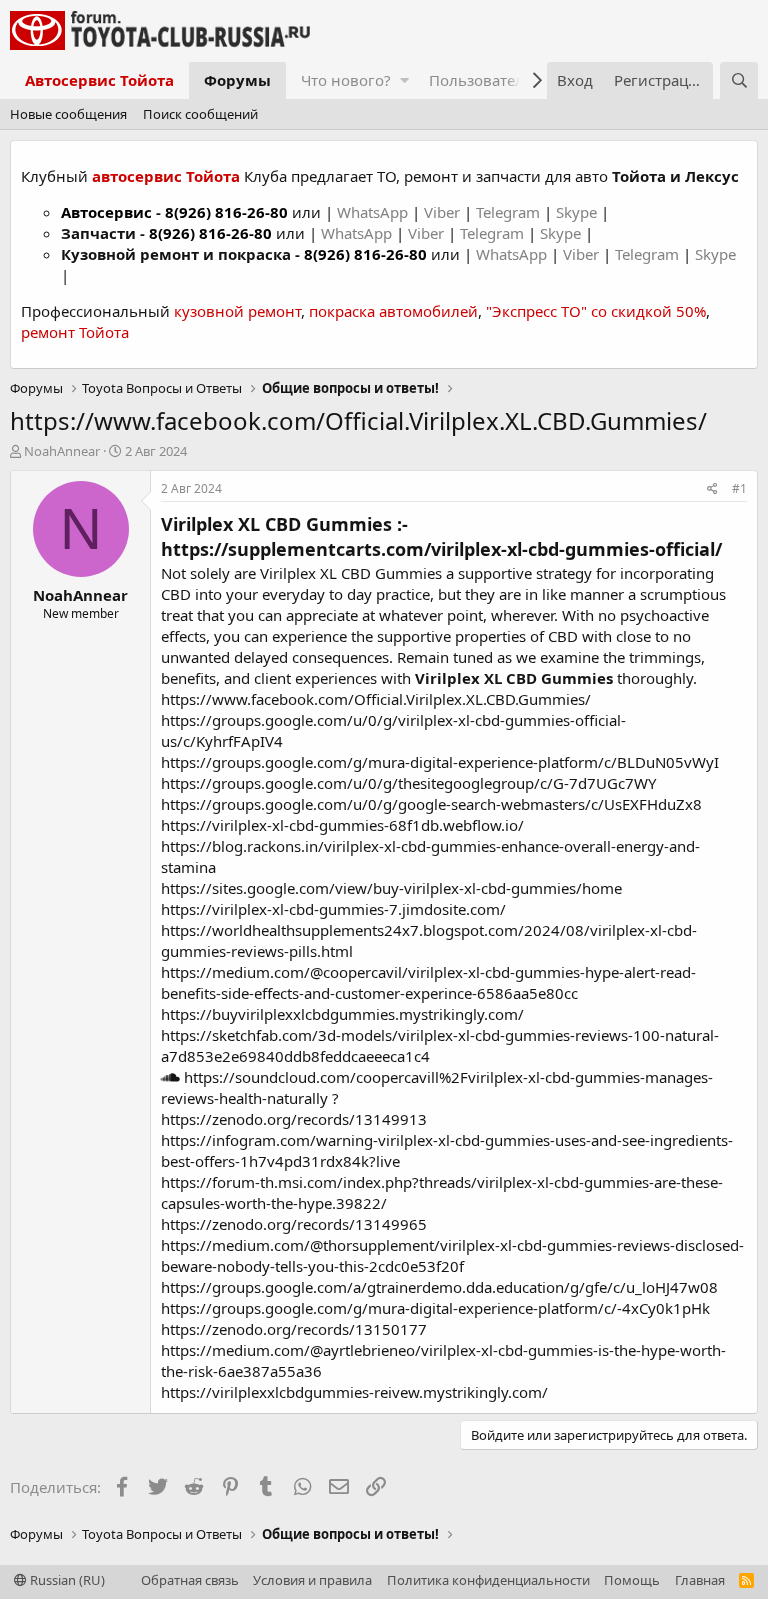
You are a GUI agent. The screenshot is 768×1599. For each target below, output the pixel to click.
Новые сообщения (68, 114)
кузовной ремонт (237, 311)
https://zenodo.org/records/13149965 (294, 1224)
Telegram (510, 212)
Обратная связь (190, 1580)
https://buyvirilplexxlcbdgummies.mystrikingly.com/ (342, 1014)
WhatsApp (374, 212)
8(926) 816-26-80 (226, 212)
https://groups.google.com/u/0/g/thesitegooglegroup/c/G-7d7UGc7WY (408, 783)
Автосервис (106, 212)
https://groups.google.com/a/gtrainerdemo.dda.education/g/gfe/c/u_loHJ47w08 (439, 1287)
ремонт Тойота (75, 332)
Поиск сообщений (200, 114)
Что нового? (346, 80)
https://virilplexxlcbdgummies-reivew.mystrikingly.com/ (354, 1392)
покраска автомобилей (393, 311)
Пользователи (481, 80)
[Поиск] (739, 80)
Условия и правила (312, 1580)
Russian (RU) (66, 1580)
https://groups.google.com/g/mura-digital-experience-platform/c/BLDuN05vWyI (440, 762)
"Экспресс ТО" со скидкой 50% (596, 311)
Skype (578, 212)
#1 (739, 488)
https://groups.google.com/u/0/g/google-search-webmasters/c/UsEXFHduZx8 (431, 804)
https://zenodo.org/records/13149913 (294, 1119)
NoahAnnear (62, 451)
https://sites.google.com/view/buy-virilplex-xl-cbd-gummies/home (391, 888)
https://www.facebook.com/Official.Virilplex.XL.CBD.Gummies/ (376, 699)
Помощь (632, 1580)
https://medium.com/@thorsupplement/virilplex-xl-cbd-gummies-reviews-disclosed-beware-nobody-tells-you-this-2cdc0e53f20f (452, 1255)
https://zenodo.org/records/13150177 (294, 1329)
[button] (404, 80)
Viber (442, 212)
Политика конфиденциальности (488, 1580)
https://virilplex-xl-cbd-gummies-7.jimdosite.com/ (333, 909)
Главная (700, 1580)
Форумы (237, 80)
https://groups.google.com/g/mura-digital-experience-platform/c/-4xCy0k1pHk (435, 1308)
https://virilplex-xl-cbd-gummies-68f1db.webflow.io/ (342, 825)
